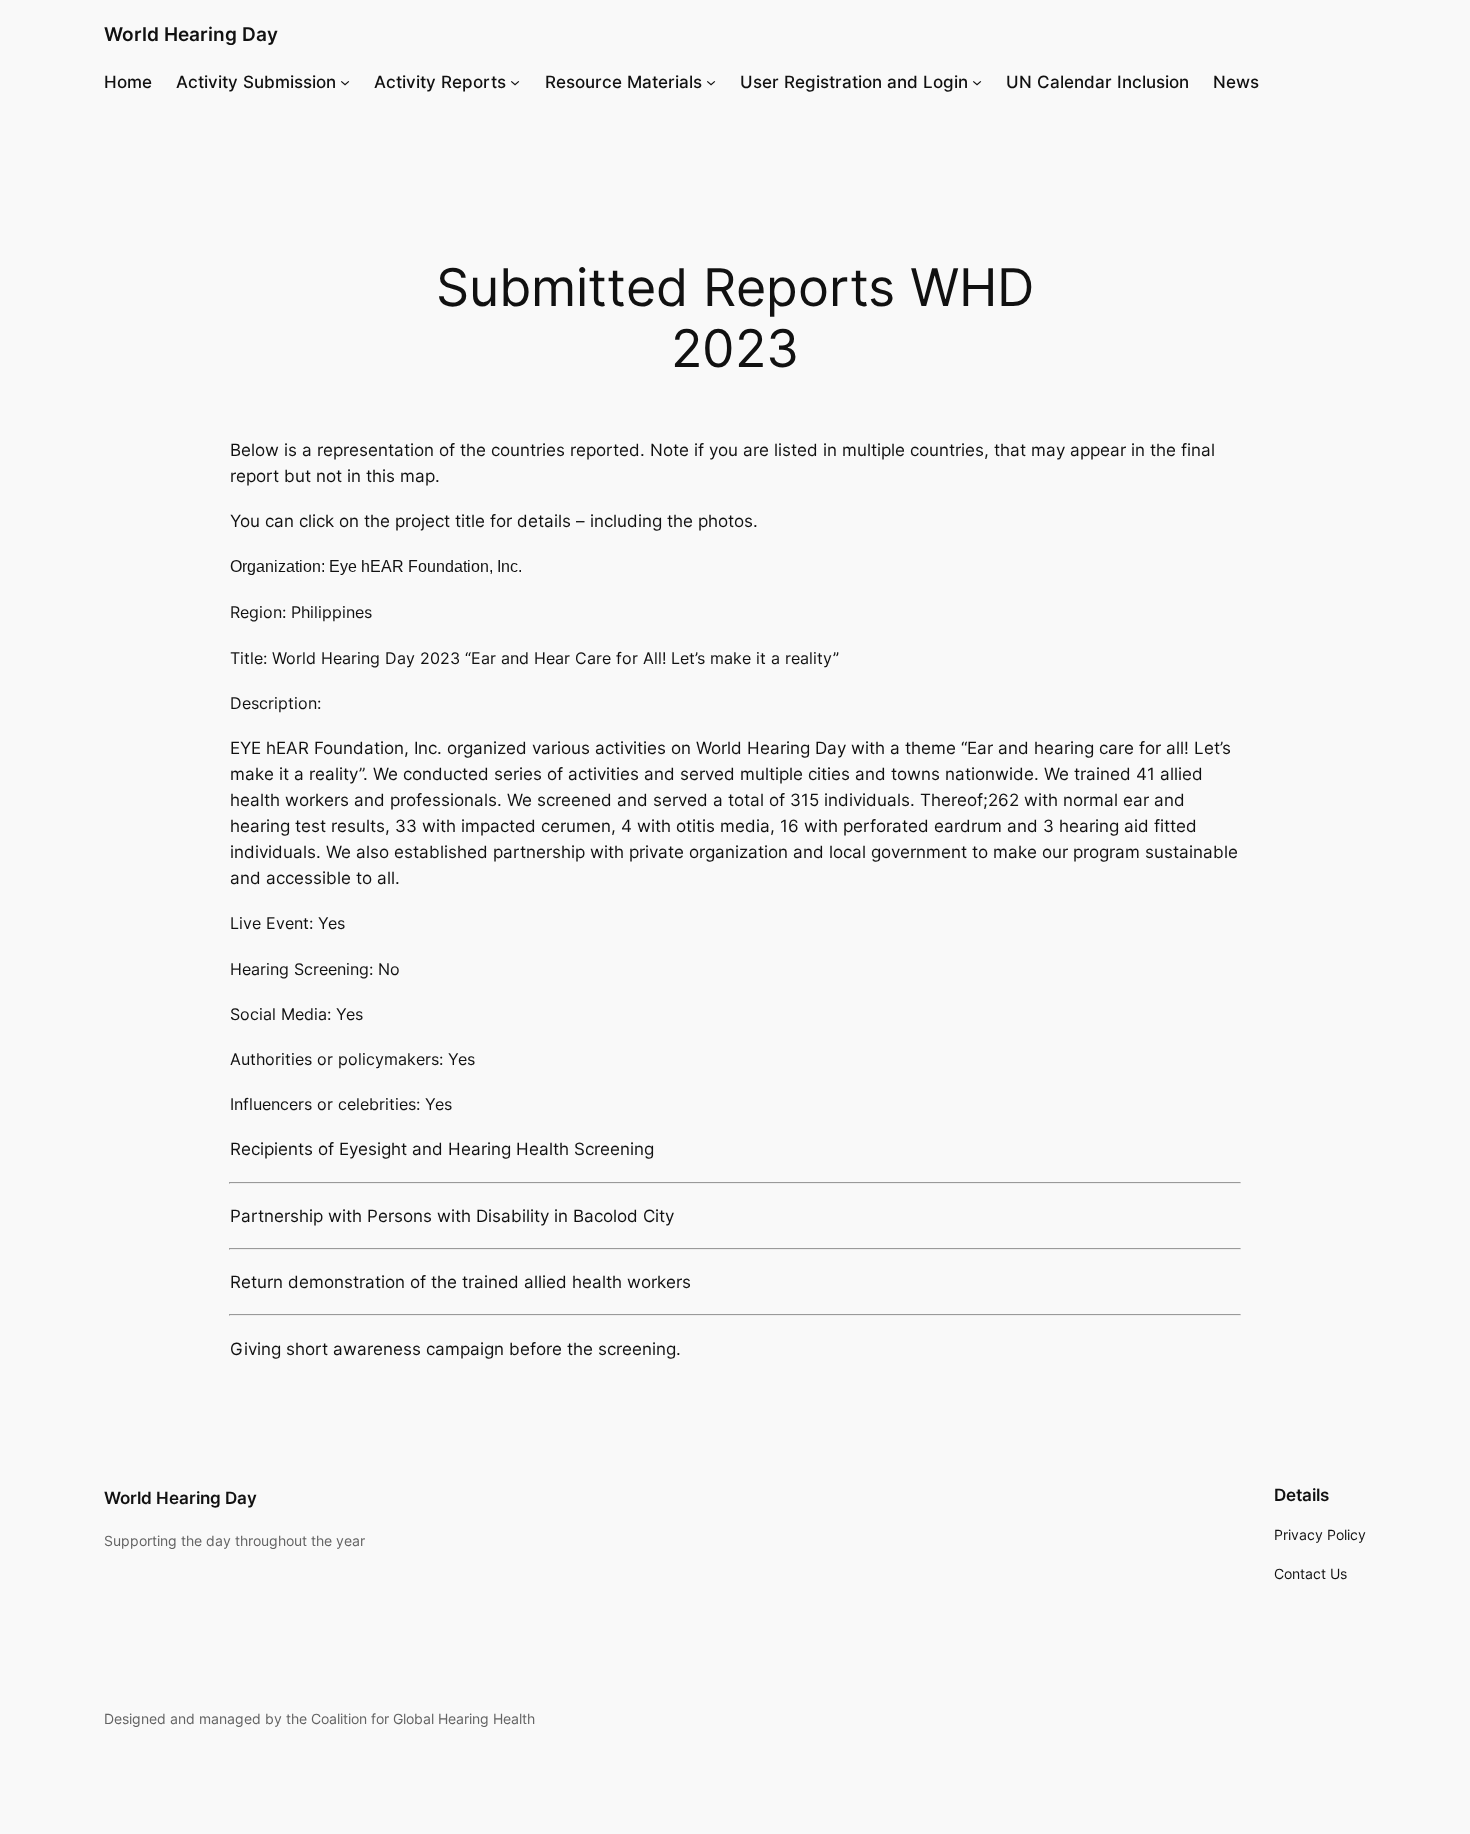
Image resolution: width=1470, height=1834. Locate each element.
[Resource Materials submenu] (711, 82)
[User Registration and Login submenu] (977, 82)
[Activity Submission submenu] (345, 82)
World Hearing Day (191, 34)
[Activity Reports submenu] (515, 82)
